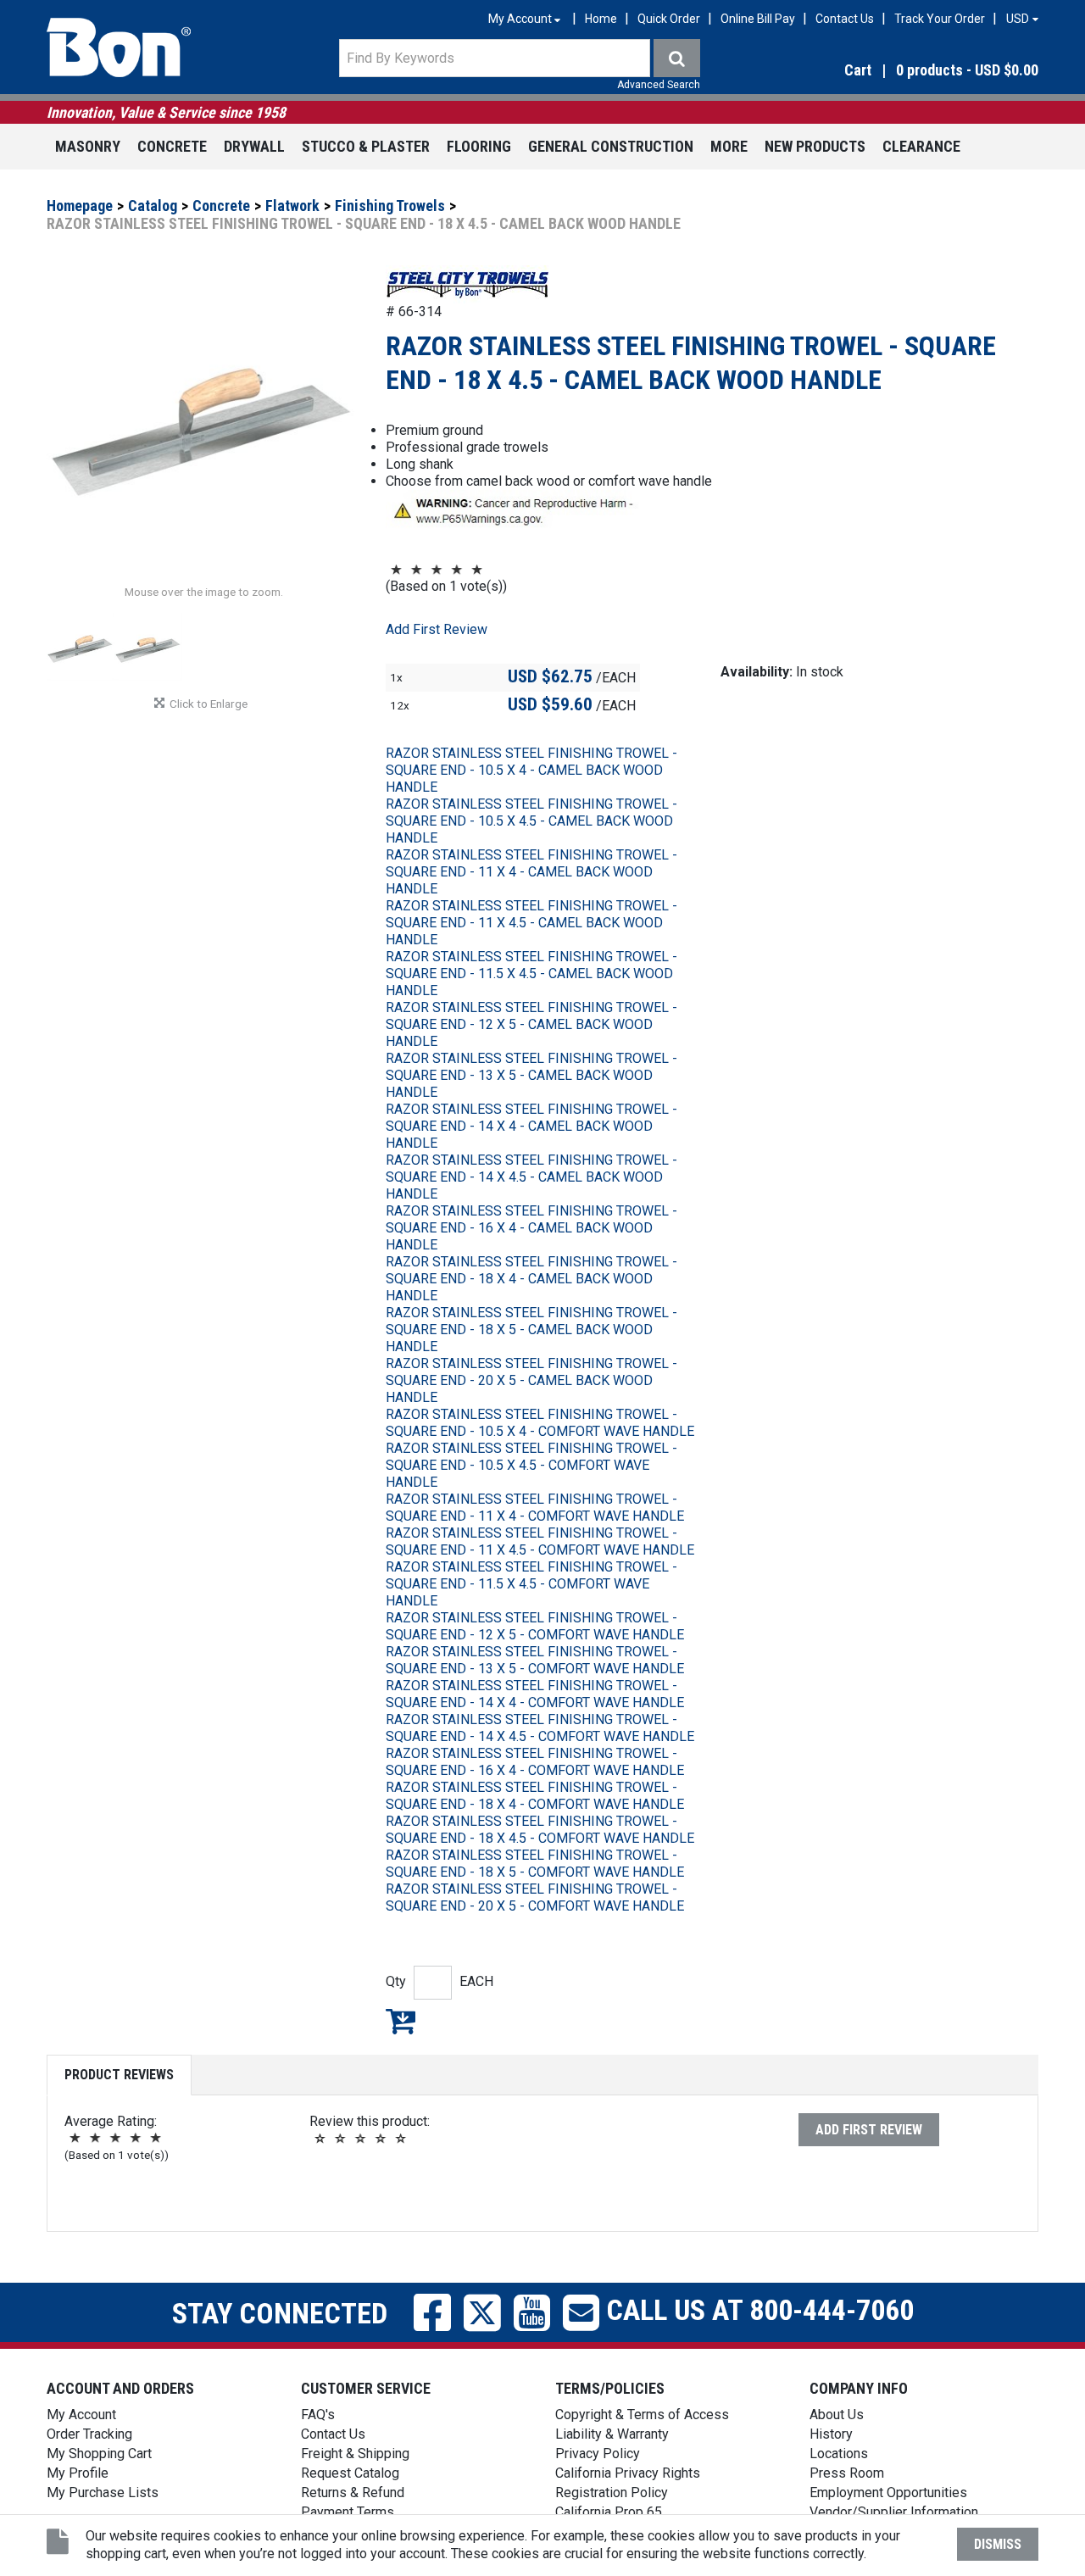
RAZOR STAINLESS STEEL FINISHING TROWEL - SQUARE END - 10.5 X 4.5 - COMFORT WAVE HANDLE (531, 1465)
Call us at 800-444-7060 (757, 2310)
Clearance (921, 146)
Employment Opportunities (888, 2493)
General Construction (611, 146)
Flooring (479, 146)
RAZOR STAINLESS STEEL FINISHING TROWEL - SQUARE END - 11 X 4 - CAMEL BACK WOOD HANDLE (531, 872)
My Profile (78, 2473)
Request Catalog (350, 2473)
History (831, 2434)
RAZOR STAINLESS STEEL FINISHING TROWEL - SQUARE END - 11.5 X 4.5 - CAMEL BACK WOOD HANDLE (531, 974)
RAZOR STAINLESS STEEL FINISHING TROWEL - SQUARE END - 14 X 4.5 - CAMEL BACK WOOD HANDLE (531, 1177)
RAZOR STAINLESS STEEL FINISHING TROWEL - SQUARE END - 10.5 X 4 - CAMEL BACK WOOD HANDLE (531, 770)
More (729, 146)
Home (601, 19)
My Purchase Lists (103, 2493)
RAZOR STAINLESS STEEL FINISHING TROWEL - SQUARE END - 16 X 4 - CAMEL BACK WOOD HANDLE (531, 1228)
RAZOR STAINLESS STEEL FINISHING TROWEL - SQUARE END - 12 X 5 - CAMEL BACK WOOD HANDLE (531, 1024)
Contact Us (845, 19)
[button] (890, 71)
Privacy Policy (598, 2454)
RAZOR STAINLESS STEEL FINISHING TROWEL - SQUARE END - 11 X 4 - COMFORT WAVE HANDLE (535, 1508)
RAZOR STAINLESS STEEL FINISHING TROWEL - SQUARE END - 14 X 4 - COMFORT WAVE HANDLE (535, 1694)
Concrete (172, 146)
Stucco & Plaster (366, 146)
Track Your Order (940, 19)
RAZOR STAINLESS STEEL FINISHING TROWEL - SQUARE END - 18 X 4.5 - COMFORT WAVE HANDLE (540, 1830)
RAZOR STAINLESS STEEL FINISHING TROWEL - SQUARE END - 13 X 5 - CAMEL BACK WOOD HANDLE (531, 1075)
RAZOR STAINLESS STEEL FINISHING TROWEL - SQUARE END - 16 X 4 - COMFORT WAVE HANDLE (535, 1762)
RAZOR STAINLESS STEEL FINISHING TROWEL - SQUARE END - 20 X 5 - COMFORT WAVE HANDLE (535, 1897)
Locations (839, 2454)
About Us (837, 2415)
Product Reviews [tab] (119, 2075)
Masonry (88, 146)
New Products (815, 146)
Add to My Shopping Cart (401, 2021)
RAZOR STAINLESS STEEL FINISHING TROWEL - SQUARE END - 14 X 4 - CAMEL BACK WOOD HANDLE (531, 1126)
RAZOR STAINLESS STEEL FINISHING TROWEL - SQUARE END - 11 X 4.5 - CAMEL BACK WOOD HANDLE (531, 923)
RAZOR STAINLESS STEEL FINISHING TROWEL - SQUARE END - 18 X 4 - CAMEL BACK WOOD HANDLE (531, 1279)
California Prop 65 (609, 2512)
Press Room (847, 2473)
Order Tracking (89, 2434)
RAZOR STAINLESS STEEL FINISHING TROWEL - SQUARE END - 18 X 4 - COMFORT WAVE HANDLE (535, 1796)
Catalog (153, 206)
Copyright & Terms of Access (642, 2415)
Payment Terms (348, 2512)
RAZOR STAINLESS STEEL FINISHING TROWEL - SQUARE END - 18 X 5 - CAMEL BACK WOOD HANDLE (531, 1330)
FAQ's (318, 2415)
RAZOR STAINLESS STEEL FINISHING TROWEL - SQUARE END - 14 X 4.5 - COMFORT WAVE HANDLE (540, 1728)
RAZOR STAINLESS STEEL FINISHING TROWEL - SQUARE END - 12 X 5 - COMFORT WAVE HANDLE (535, 1626)
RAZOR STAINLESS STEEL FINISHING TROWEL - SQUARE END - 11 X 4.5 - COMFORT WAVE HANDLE (540, 1541)
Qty (396, 1981)
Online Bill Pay (758, 19)
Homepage (80, 206)
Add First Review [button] (437, 629)
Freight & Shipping (355, 2454)
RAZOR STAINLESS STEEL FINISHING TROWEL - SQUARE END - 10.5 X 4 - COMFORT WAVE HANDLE (540, 1423)
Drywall (254, 146)
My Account (81, 2415)
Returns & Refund (353, 2493)
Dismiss (998, 2544)
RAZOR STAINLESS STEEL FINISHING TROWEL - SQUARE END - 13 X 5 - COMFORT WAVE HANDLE (535, 1660)
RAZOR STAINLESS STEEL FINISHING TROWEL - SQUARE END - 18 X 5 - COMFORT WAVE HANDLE (535, 1864)
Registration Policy (612, 2493)
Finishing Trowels (390, 206)
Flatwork (292, 206)
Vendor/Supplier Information (894, 2512)
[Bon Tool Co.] (119, 47)
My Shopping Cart (99, 2454)
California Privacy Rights (628, 2473)
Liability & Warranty (612, 2434)
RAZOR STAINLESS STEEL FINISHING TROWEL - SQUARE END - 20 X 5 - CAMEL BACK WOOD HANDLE (531, 1380)
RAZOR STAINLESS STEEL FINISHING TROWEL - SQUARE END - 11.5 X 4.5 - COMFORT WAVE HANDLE (531, 1584)
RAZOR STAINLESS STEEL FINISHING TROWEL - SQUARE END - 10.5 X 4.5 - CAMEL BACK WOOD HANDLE (531, 821)
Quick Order (669, 19)
